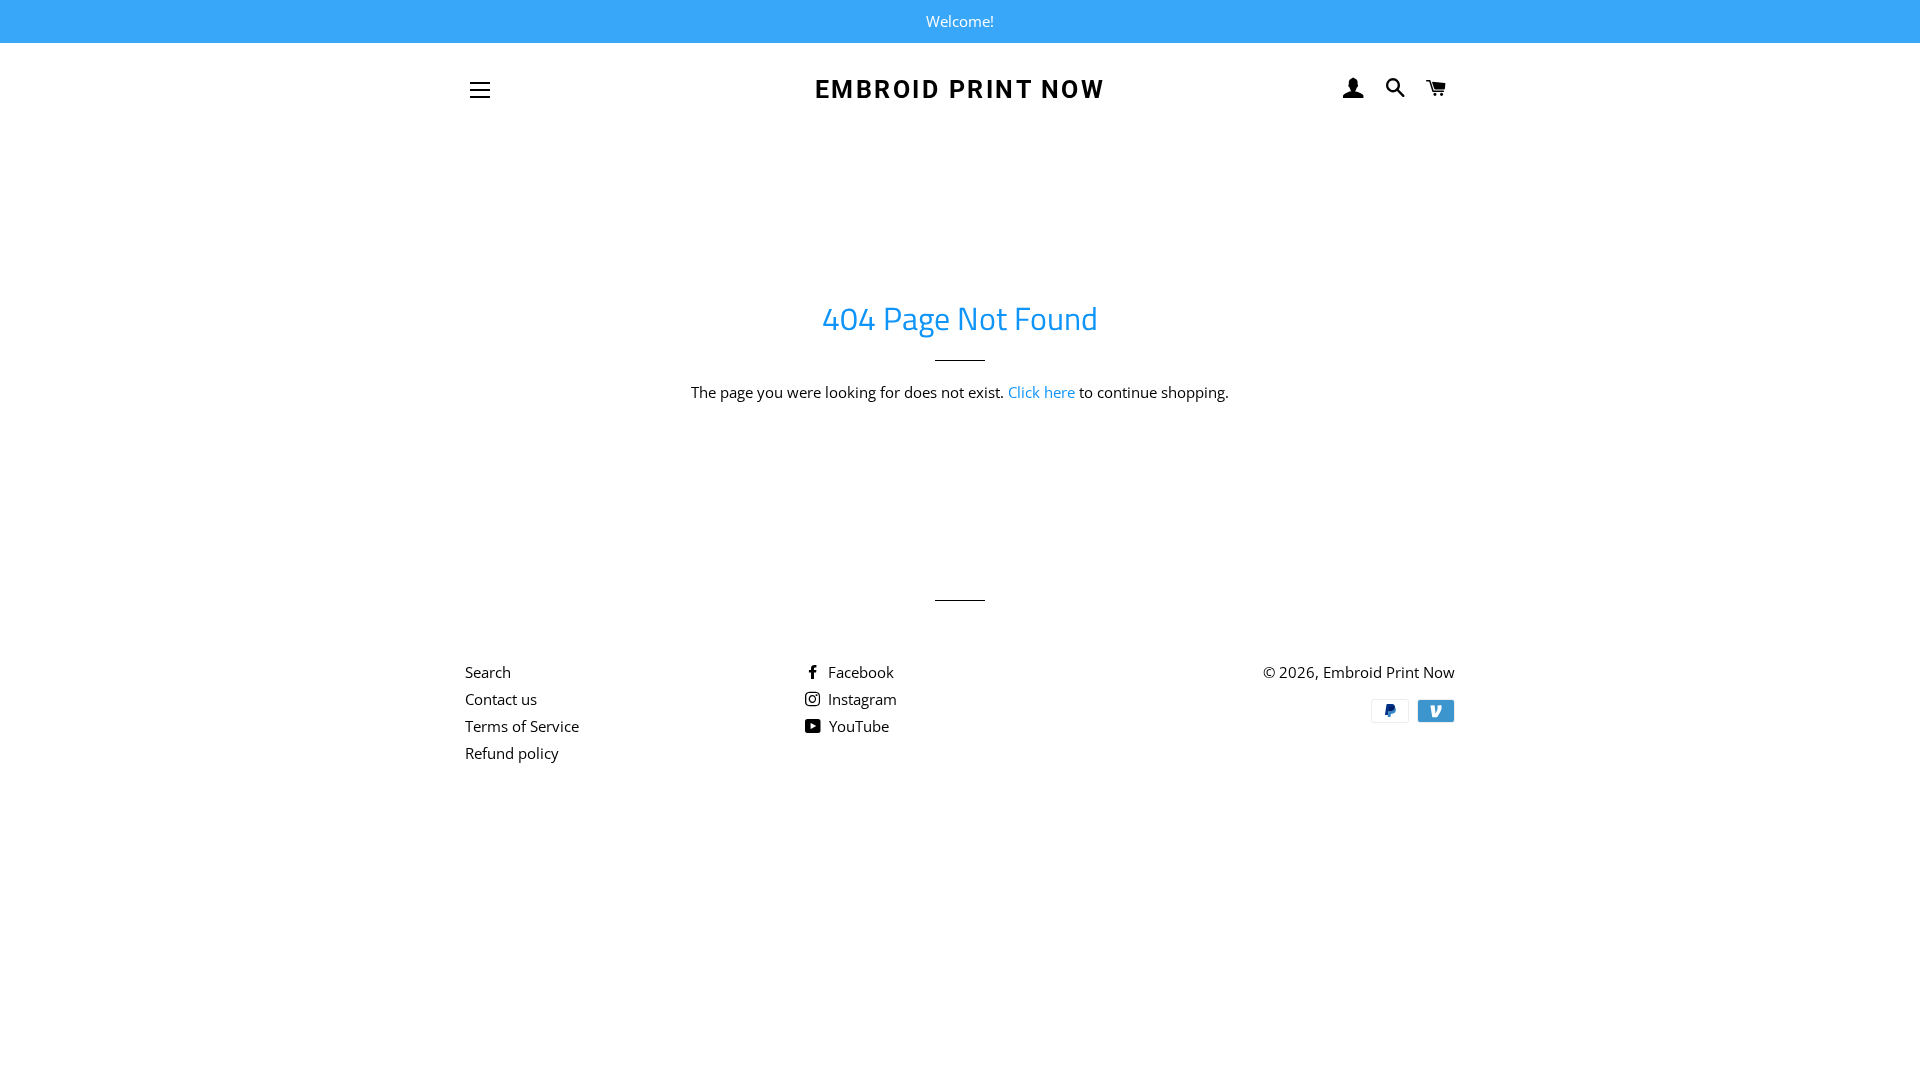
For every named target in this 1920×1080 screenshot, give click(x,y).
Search (488, 672)
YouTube (857, 726)
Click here (1041, 392)
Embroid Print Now (960, 89)
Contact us (501, 699)
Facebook (859, 672)
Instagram (860, 699)
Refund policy (512, 753)
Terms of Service (522, 726)
